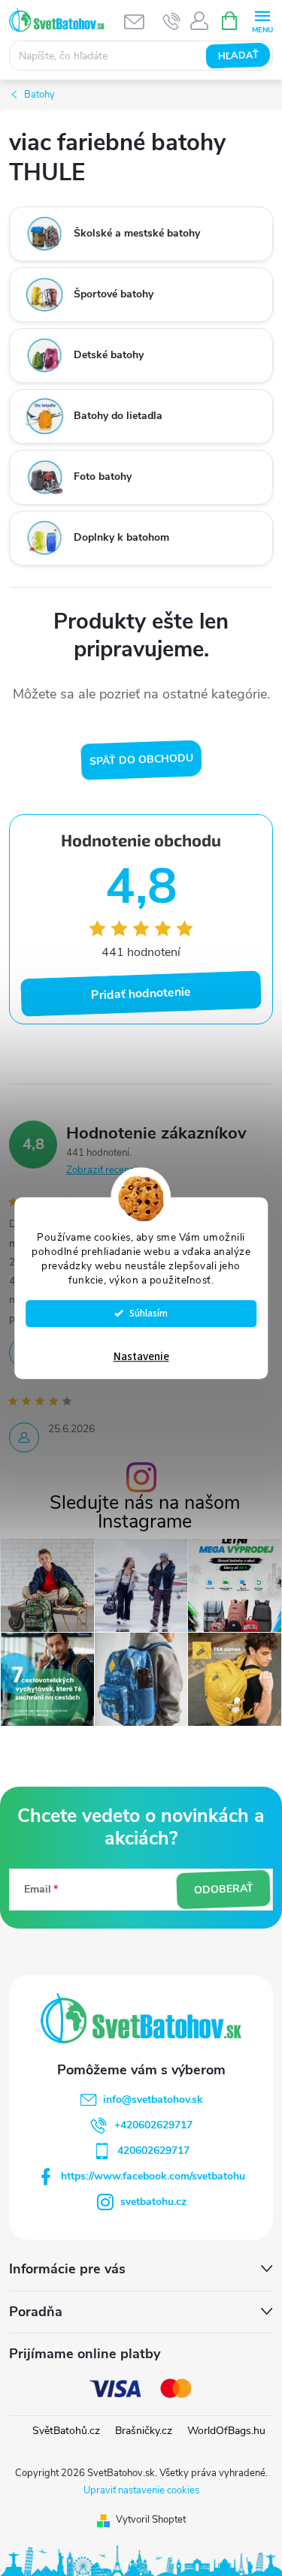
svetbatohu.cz (153, 2202)
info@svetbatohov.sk (153, 2099)
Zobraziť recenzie (104, 1170)
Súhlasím (149, 1313)
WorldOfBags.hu (226, 2431)
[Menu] (262, 20)
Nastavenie (141, 1357)
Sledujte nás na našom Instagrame (145, 1513)
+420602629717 (153, 2125)
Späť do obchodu (141, 760)
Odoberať (223, 1890)
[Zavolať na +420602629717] (172, 21)
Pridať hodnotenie (141, 994)
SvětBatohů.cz (66, 2431)
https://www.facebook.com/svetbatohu (153, 2176)
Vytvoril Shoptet (151, 2520)
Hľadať (238, 56)
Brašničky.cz (144, 2431)
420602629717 (153, 2151)
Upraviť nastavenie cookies (141, 2490)
